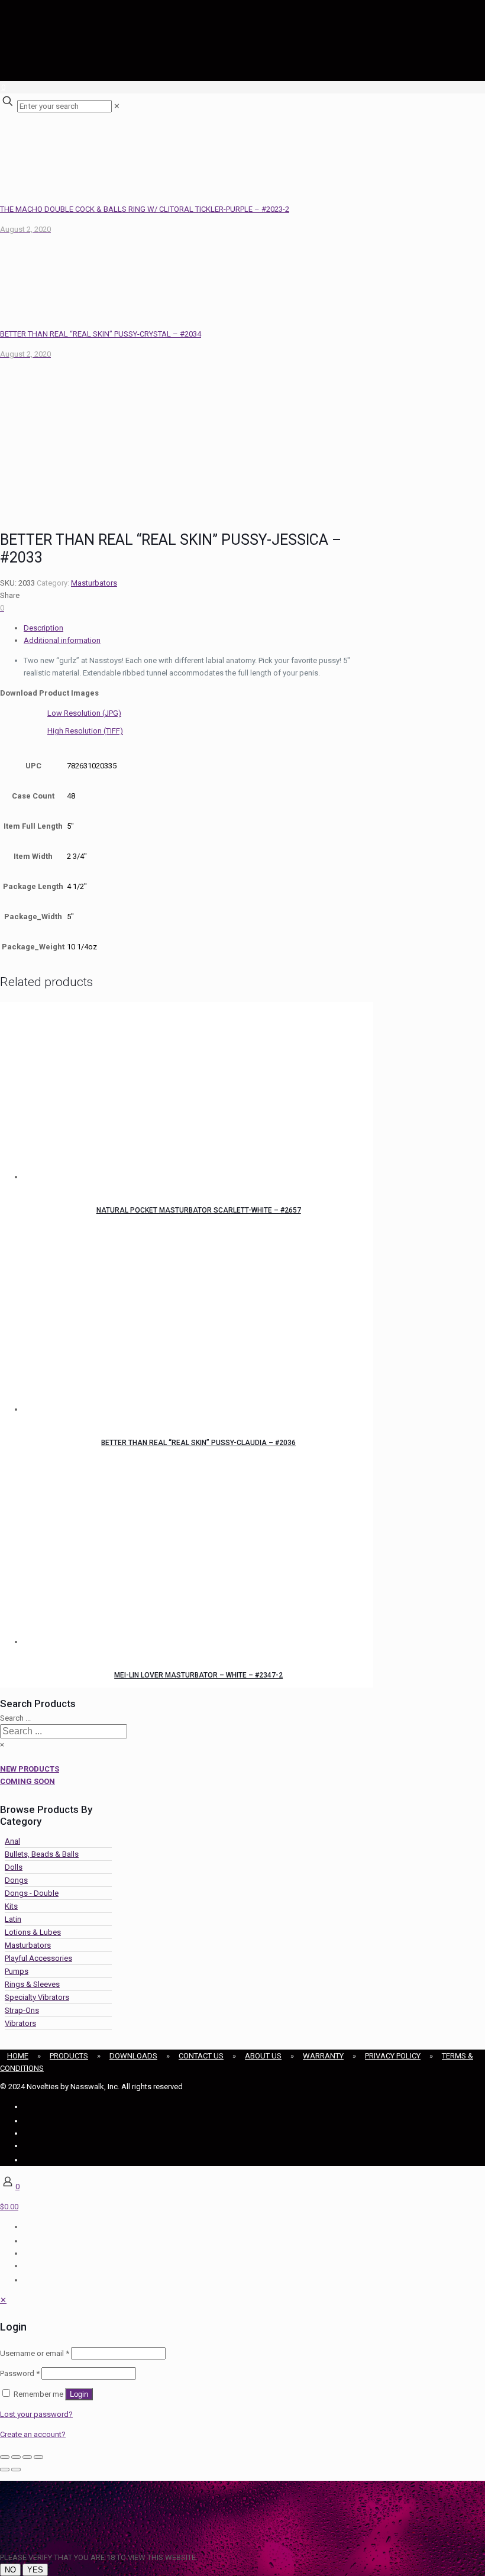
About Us (263, 2056)
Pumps (17, 1971)
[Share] (27, 2457)
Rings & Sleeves (32, 1984)
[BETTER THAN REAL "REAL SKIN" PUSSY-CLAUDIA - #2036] (198, 1325)
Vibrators (20, 2023)
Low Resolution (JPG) (84, 713)
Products (69, 2056)
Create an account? (33, 2434)
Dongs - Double (32, 1893)
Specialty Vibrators (37, 1997)
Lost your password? (36, 2414)
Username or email (35, 2353)
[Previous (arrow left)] (5, 2470)
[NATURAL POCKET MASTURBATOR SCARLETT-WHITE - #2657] (198, 1093)
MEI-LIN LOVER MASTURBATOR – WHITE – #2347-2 (198, 1675)
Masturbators (94, 583)
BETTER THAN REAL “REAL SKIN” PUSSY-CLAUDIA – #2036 (198, 1443)
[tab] (198, 628)
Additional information (62, 640)
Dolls (14, 1867)
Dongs (16, 1880)
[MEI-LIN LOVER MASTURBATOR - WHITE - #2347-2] (198, 1557)
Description (43, 628)
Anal (12, 1841)
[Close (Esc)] (38, 2457)
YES (35, 2570)
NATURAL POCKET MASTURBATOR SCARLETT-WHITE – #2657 (199, 1210)
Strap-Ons (22, 2010)
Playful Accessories (38, 1958)
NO (10, 2570)
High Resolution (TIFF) (85, 731)
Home (18, 2056)
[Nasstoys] (118, 56)
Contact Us (201, 2056)
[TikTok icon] (25, 2160)
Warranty (323, 2056)
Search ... (15, 1718)
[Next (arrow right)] (16, 2470)
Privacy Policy (393, 2056)
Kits (11, 1906)
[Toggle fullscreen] (16, 2457)
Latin (13, 1919)
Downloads (133, 2056)
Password (20, 2373)
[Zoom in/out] (5, 2457)
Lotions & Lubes (33, 1932)
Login (79, 2394)
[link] (117, 106)
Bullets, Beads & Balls (42, 1854)
